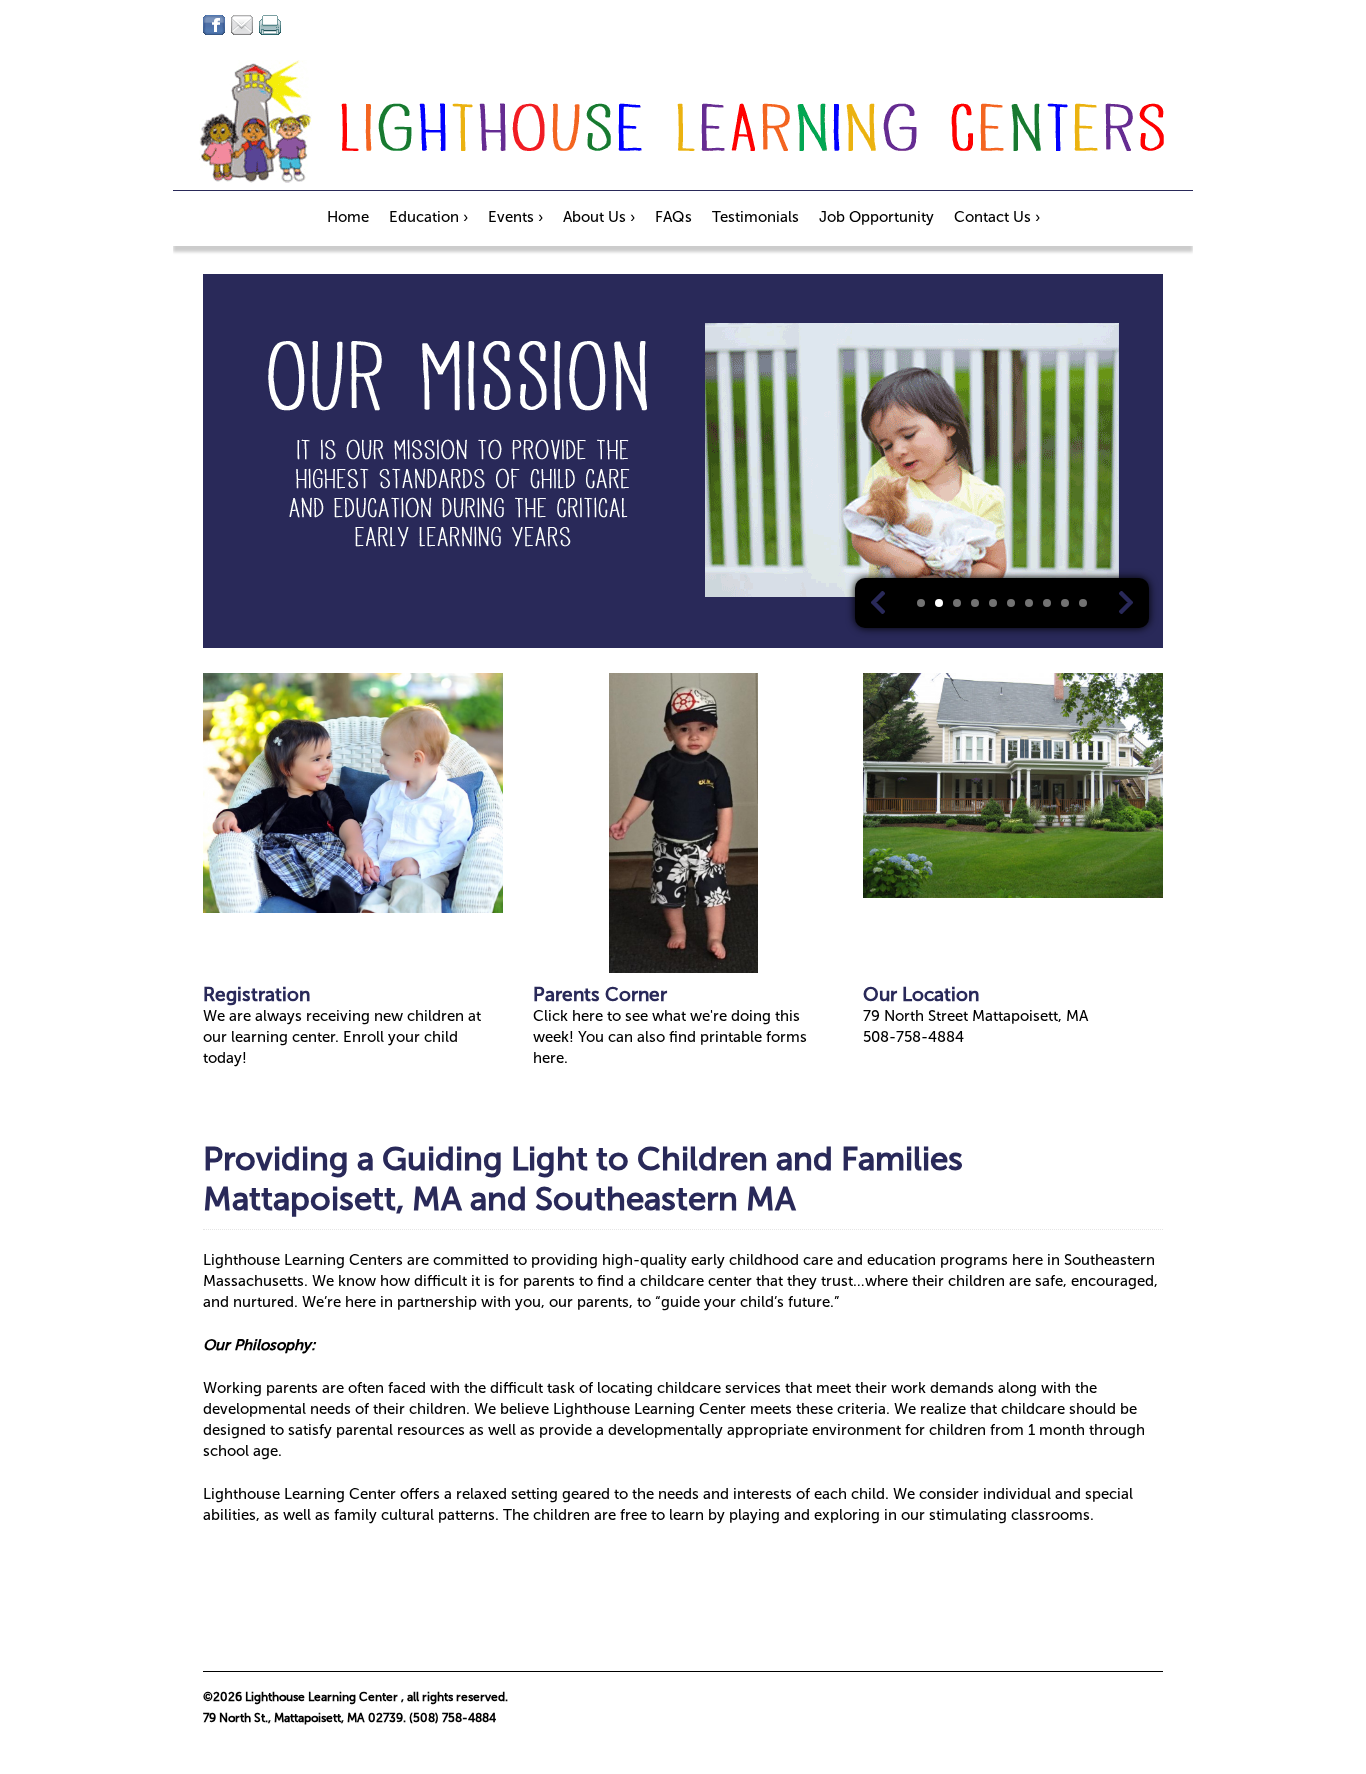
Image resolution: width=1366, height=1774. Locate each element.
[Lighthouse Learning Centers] (683, 125)
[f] (214, 25)
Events (515, 217)
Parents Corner (600, 994)
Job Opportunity (876, 217)
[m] (242, 25)
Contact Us (997, 217)
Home (348, 217)
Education (428, 217)
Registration (256, 994)
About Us (599, 217)
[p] (270, 25)
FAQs (673, 217)
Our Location (921, 994)
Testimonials (755, 217)
